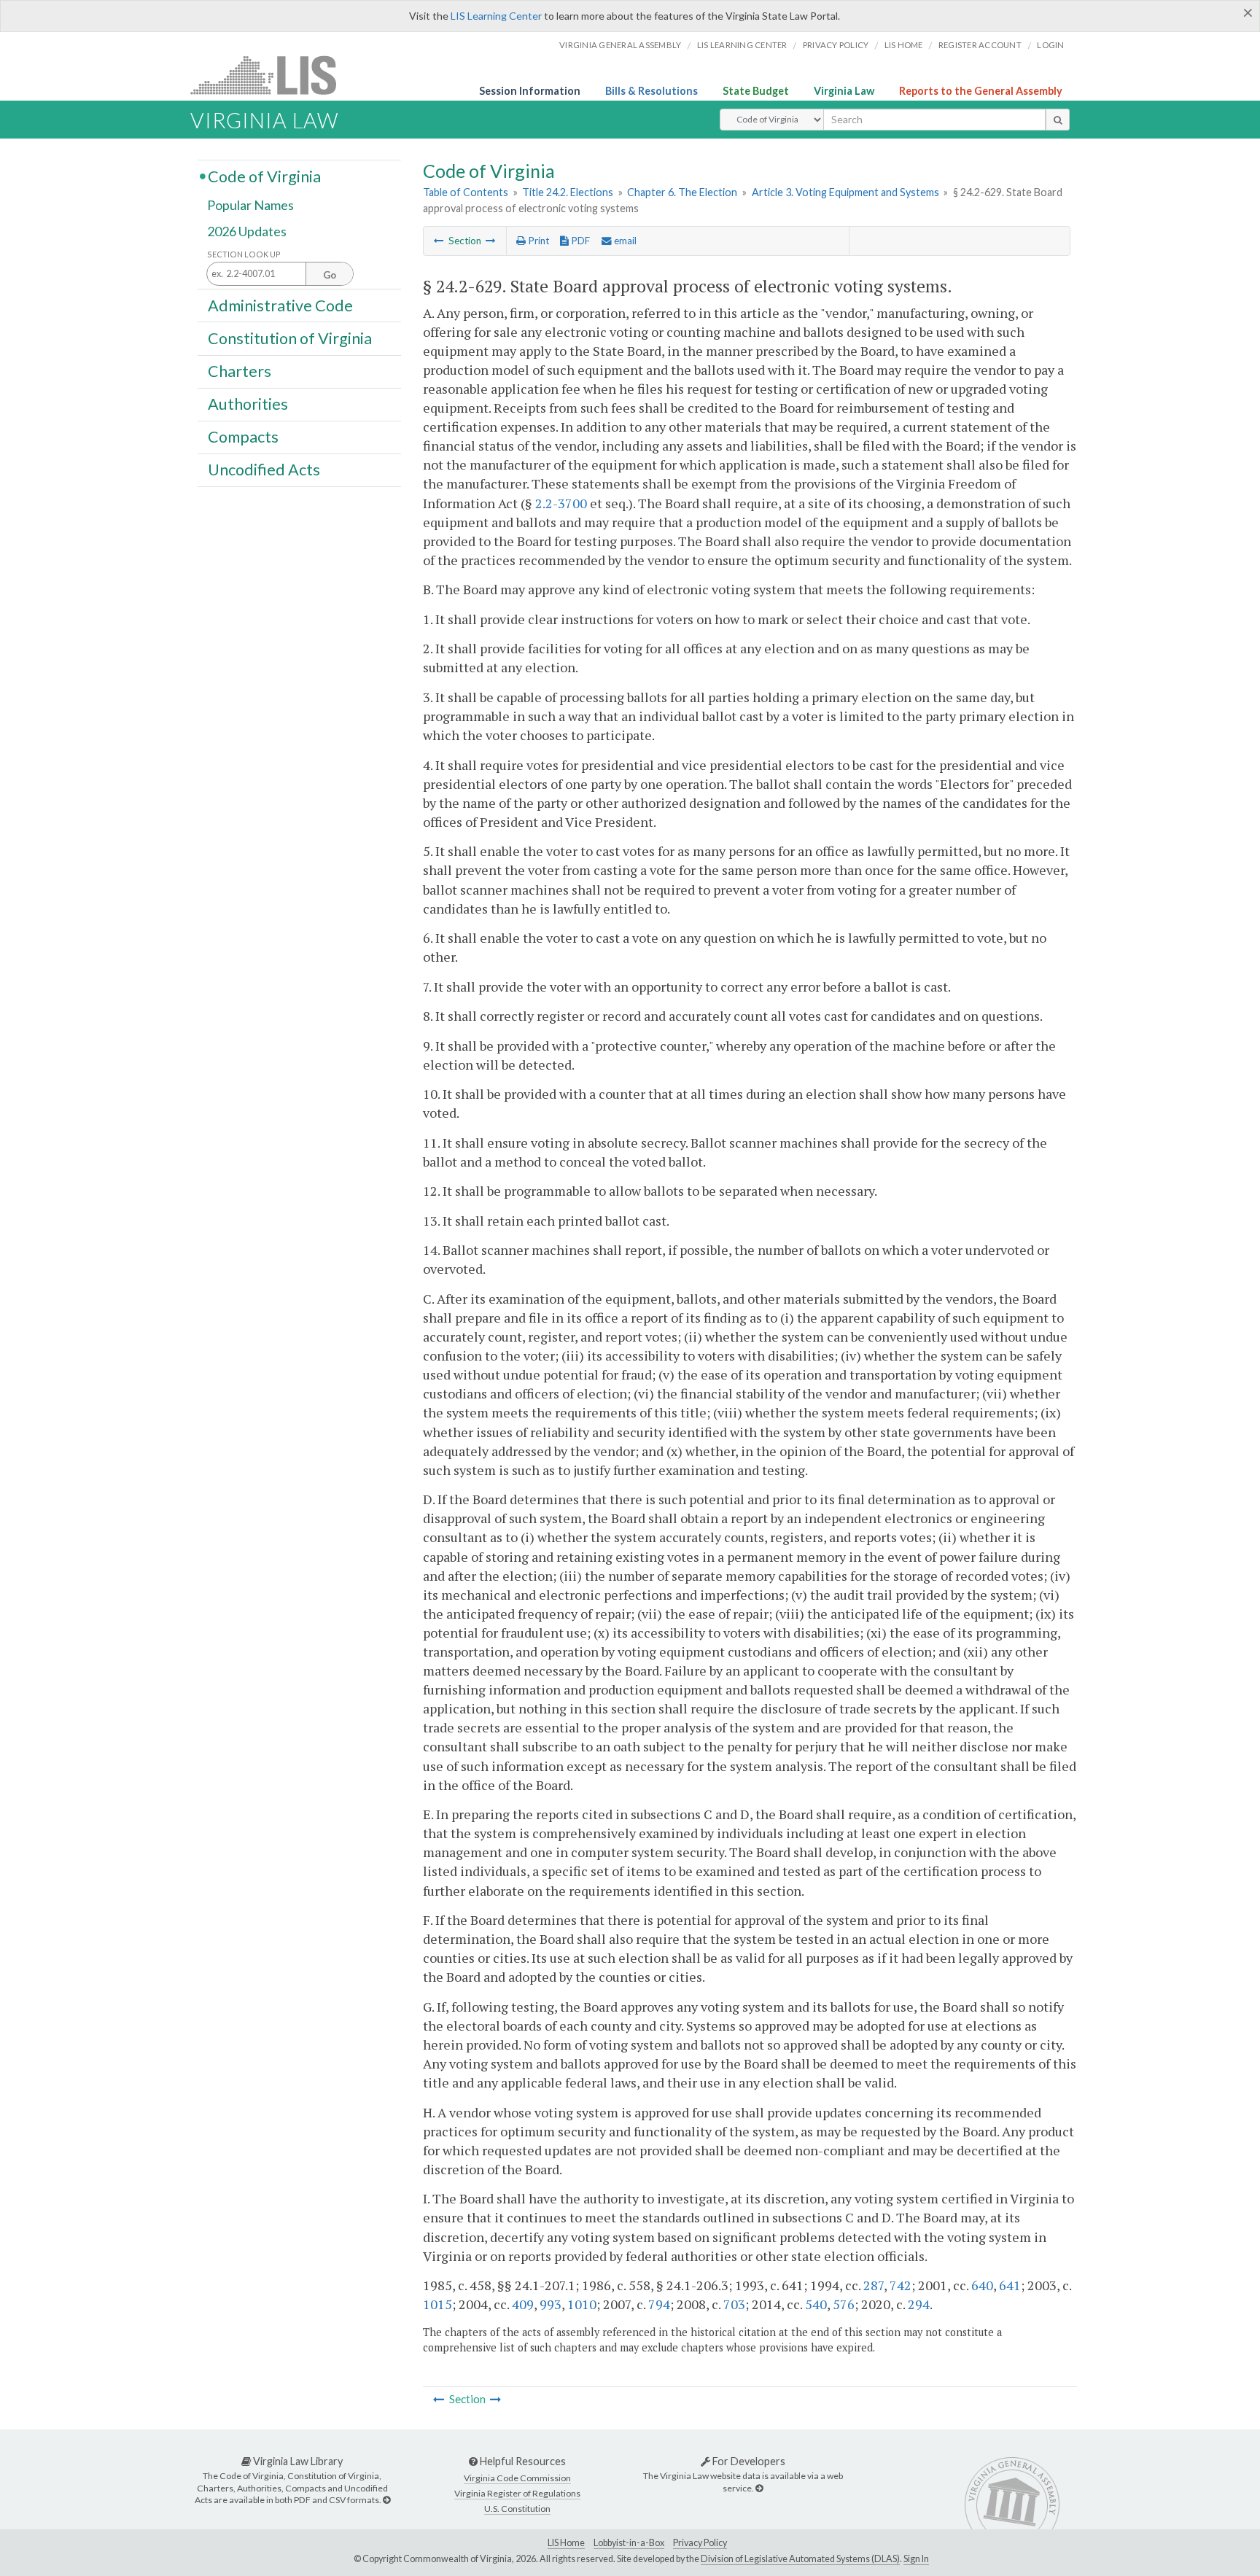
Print (537, 241)
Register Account (980, 45)
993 (551, 2304)
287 (874, 2285)
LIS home (904, 45)
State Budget (756, 91)
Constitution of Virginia (290, 338)
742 (901, 2285)
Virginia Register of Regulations (517, 2493)
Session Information (530, 91)
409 (523, 2304)
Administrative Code (280, 305)
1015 (437, 2304)
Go (330, 275)
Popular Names (250, 206)
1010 (582, 2304)
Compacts (243, 437)
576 (844, 2304)
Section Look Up (244, 254)
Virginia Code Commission (517, 2478)
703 (734, 2304)
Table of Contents (466, 192)
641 (1010, 2285)
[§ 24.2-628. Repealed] (439, 241)
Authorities (248, 404)
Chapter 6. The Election (682, 192)
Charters (240, 371)
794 (659, 2304)
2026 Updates (247, 231)
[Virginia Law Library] (386, 2500)
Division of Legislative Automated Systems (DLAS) (800, 2559)
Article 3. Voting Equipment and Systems (845, 192)
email (624, 241)
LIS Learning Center (496, 16)
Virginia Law (844, 91)
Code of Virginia (264, 176)
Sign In (916, 2559)
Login (1050, 45)
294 (919, 2304)
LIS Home (566, 2543)
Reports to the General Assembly (981, 91)
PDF (579, 241)
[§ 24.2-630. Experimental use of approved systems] (491, 241)
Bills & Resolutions (652, 91)
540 (816, 2304)
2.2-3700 (561, 503)
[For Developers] (759, 2488)
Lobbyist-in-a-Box (629, 2543)
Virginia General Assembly (620, 45)
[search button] (1058, 120)
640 (982, 2285)
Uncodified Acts (264, 470)
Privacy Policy (836, 45)
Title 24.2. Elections (568, 192)
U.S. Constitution (517, 2509)
